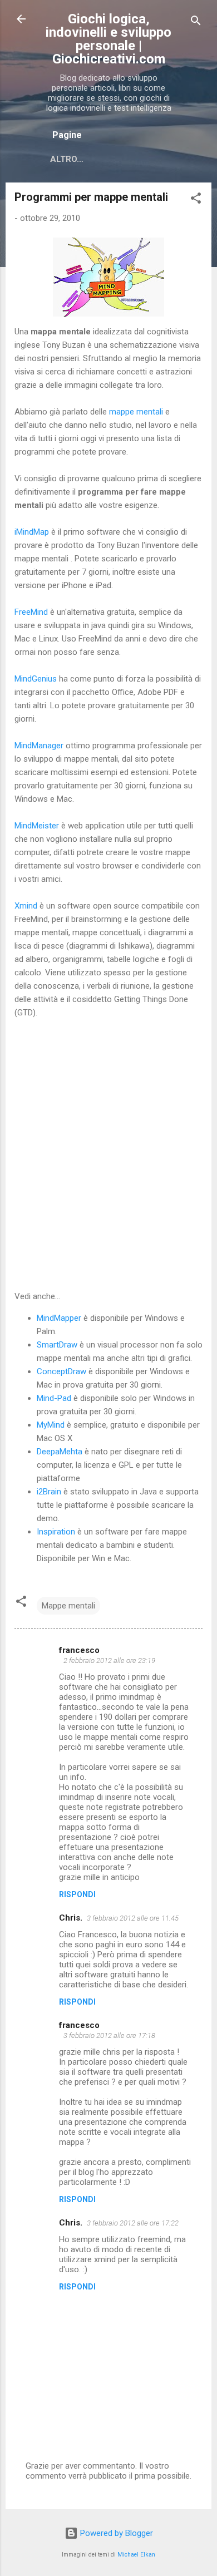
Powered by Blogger (115, 2533)
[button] (196, 200)
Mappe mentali (68, 1606)
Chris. (71, 1918)
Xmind (26, 906)
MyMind (51, 1425)
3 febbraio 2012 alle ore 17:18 (109, 2035)
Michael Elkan (136, 2555)
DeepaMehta (60, 1452)
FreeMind (31, 612)
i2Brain (49, 1492)
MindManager (39, 746)
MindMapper (59, 1318)
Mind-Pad (54, 1398)
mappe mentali (136, 412)
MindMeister (37, 826)
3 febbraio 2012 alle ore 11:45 (133, 1918)
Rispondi (77, 1894)
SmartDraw (57, 1345)
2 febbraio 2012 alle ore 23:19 (109, 1660)
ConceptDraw (61, 1371)
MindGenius (36, 679)
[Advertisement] (108, 1154)
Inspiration (56, 1532)
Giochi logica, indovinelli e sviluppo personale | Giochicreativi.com (108, 39)
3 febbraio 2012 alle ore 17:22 (133, 2223)
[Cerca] (196, 23)
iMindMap (32, 532)
